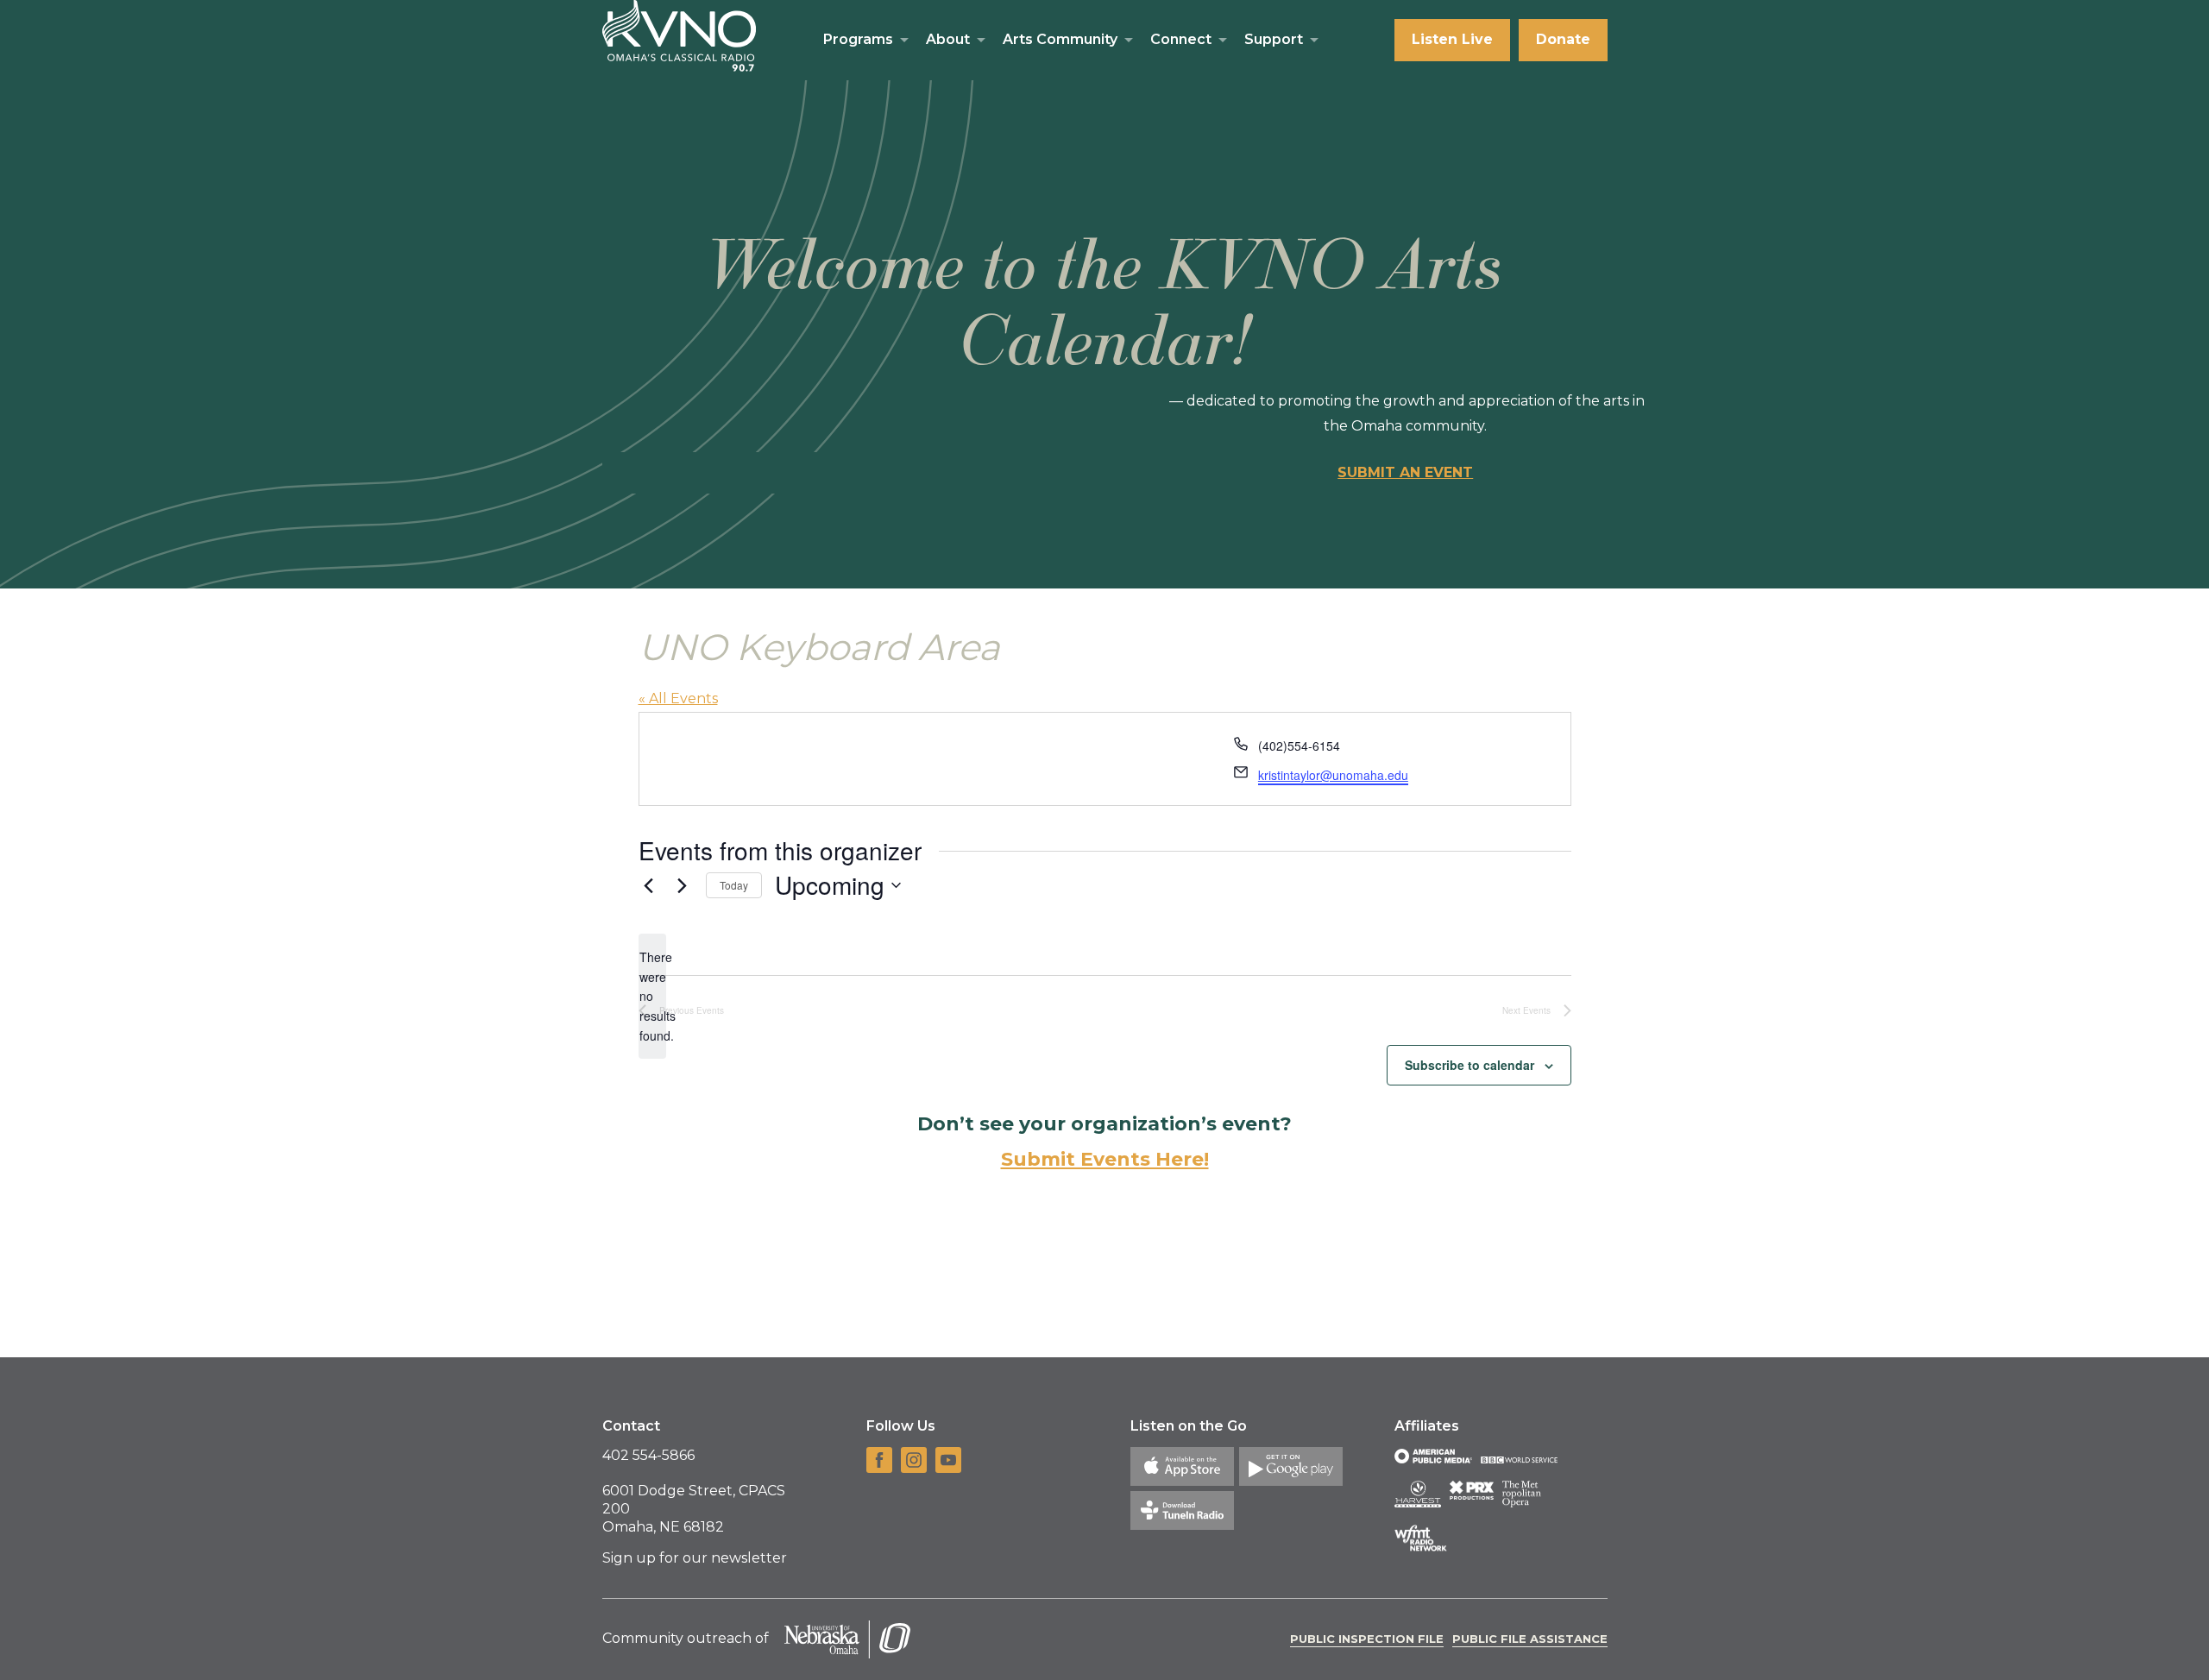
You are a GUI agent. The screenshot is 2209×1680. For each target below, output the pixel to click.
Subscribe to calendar (1470, 1065)
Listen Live (1452, 39)
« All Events (678, 698)
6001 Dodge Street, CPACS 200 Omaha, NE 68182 (694, 1509)
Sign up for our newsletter (695, 1558)
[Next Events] (683, 885)
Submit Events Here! (1105, 1159)
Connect (1181, 39)
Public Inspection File (1367, 1639)
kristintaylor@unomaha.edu (1333, 775)
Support (1274, 39)
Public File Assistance (1530, 1639)
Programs (858, 39)
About (948, 39)
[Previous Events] (649, 885)
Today (734, 885)
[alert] (652, 996)
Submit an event (1405, 472)
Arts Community (1060, 39)
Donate (1563, 39)
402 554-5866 (648, 1455)
